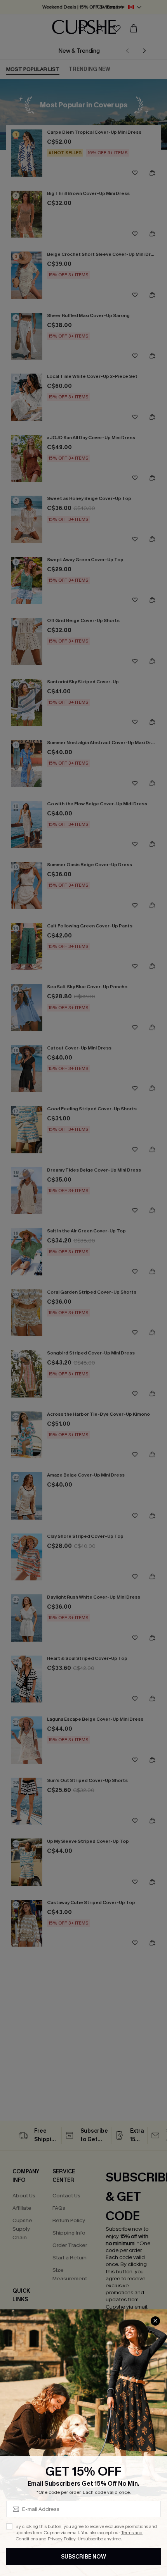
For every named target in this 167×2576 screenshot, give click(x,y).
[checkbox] (9, 2526)
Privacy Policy (62, 2539)
